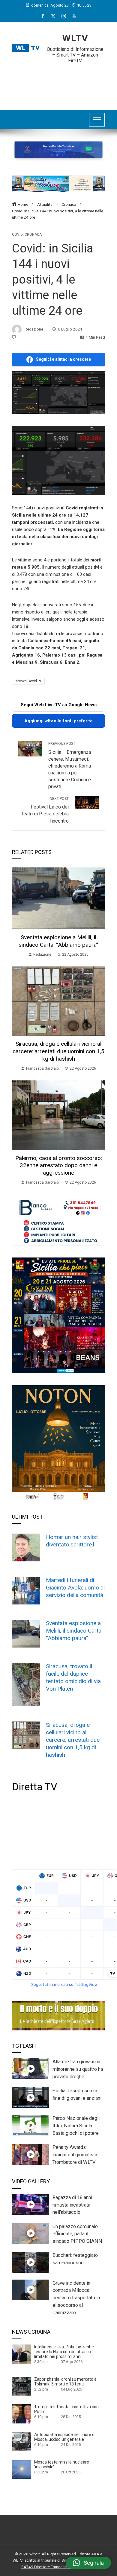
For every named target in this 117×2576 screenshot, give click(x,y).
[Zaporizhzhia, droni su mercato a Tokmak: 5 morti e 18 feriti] (22, 2386)
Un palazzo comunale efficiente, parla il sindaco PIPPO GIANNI (78, 2234)
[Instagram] (64, 16)
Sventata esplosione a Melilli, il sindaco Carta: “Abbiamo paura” (58, 941)
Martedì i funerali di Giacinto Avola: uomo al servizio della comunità (75, 1588)
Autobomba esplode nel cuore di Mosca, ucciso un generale (65, 2437)
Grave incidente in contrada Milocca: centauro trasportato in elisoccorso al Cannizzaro (76, 2298)
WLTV (75, 38)
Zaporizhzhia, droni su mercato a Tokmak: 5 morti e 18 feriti (65, 2382)
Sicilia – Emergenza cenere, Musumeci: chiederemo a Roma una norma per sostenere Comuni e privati (70, 765)
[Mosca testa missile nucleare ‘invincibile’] (22, 2469)
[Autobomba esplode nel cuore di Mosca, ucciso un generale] (22, 2441)
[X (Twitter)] (53, 16)
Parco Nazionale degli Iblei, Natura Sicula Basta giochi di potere (76, 2126)
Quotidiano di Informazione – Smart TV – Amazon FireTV (75, 55)
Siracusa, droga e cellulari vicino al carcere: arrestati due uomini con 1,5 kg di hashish (58, 1051)
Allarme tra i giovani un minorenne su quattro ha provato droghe (78, 2069)
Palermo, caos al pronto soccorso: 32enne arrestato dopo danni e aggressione (59, 1166)
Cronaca (33, 235)
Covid (17, 235)
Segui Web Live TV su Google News (59, 705)
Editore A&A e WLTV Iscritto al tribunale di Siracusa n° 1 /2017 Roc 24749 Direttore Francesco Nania (58, 2560)
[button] (88, 2563)
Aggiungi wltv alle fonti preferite (58, 721)
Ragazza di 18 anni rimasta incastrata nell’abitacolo (72, 2205)
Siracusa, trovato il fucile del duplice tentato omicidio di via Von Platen (73, 1677)
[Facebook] (43, 16)
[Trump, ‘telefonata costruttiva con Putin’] (22, 2414)
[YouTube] (74, 16)
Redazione (34, 329)
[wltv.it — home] (27, 48)
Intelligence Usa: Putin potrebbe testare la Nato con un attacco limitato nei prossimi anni (64, 2352)
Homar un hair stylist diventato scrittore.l (72, 1541)
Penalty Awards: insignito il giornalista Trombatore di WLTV (75, 2155)
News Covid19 (29, 681)
